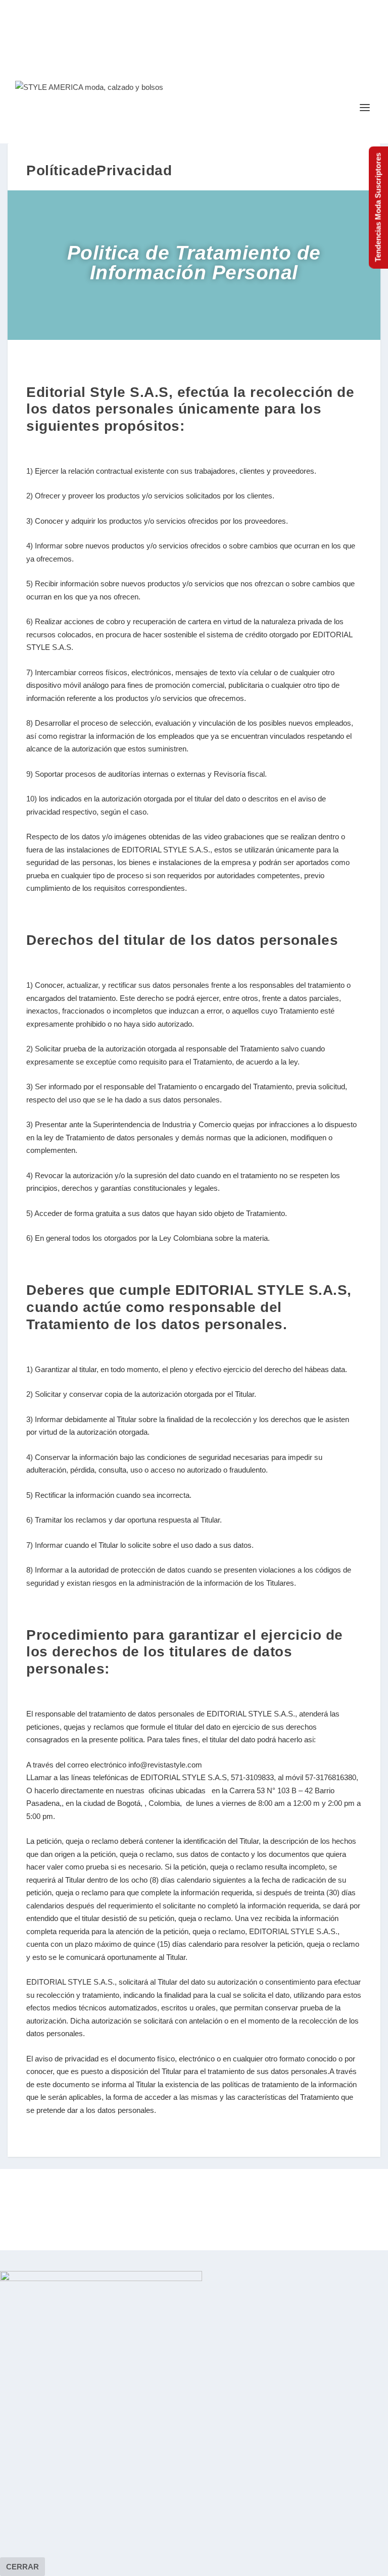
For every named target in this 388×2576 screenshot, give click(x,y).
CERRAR (22, 2567)
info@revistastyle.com (165, 1765)
